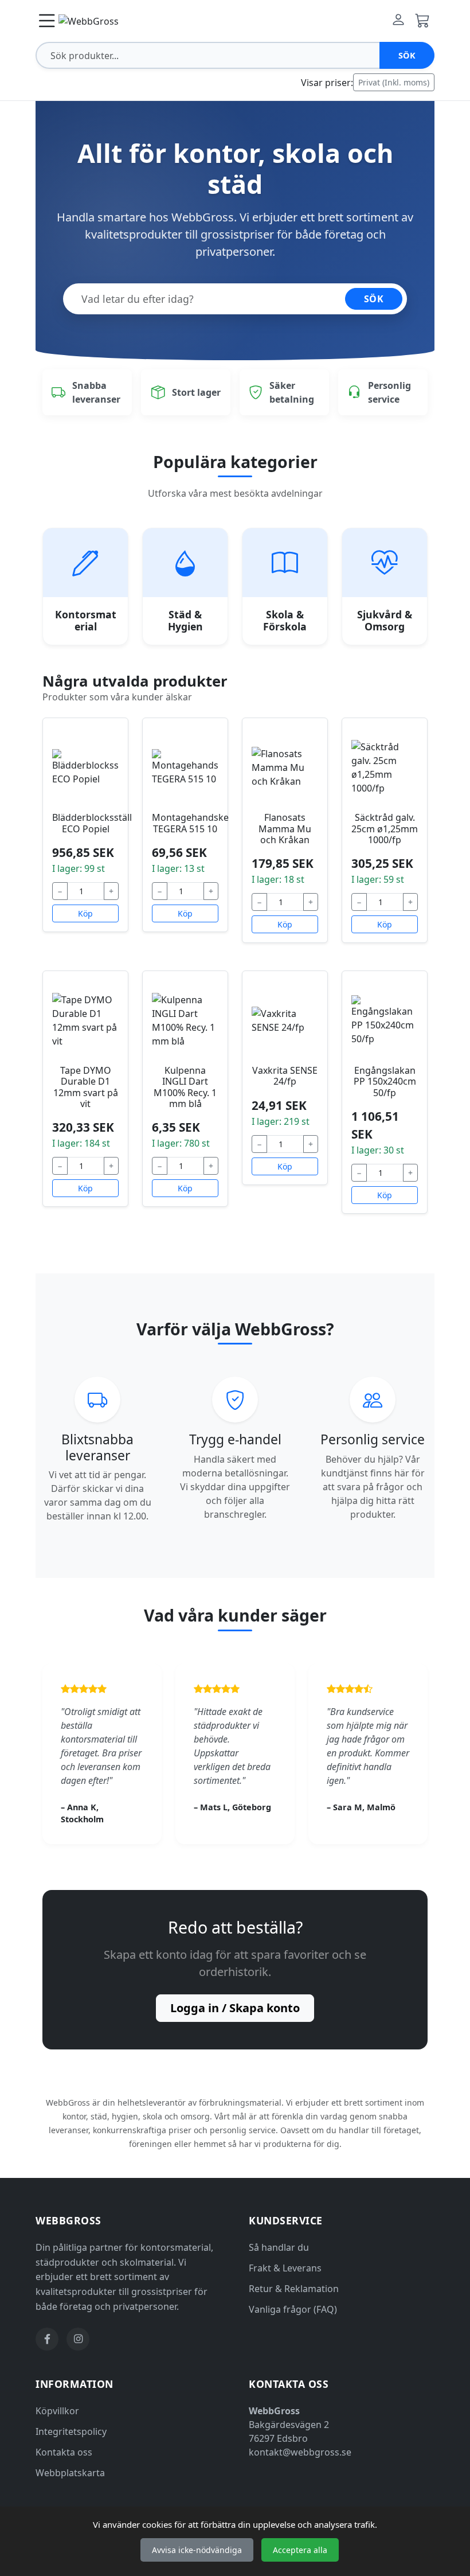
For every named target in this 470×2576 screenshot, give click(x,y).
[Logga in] (398, 21)
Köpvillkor (57, 2411)
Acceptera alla (300, 2550)
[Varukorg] (422, 21)
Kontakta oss (64, 2452)
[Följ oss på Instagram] (78, 2339)
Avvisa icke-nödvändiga (197, 2550)
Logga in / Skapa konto (235, 2008)
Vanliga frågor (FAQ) (293, 2309)
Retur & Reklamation (294, 2289)
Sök (407, 55)
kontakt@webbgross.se (300, 2452)
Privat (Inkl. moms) (394, 82)
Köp (85, 913)
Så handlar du (279, 2247)
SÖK (374, 299)
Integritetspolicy (71, 2431)
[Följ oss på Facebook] (47, 2339)
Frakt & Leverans (285, 2268)
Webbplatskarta (70, 2473)
